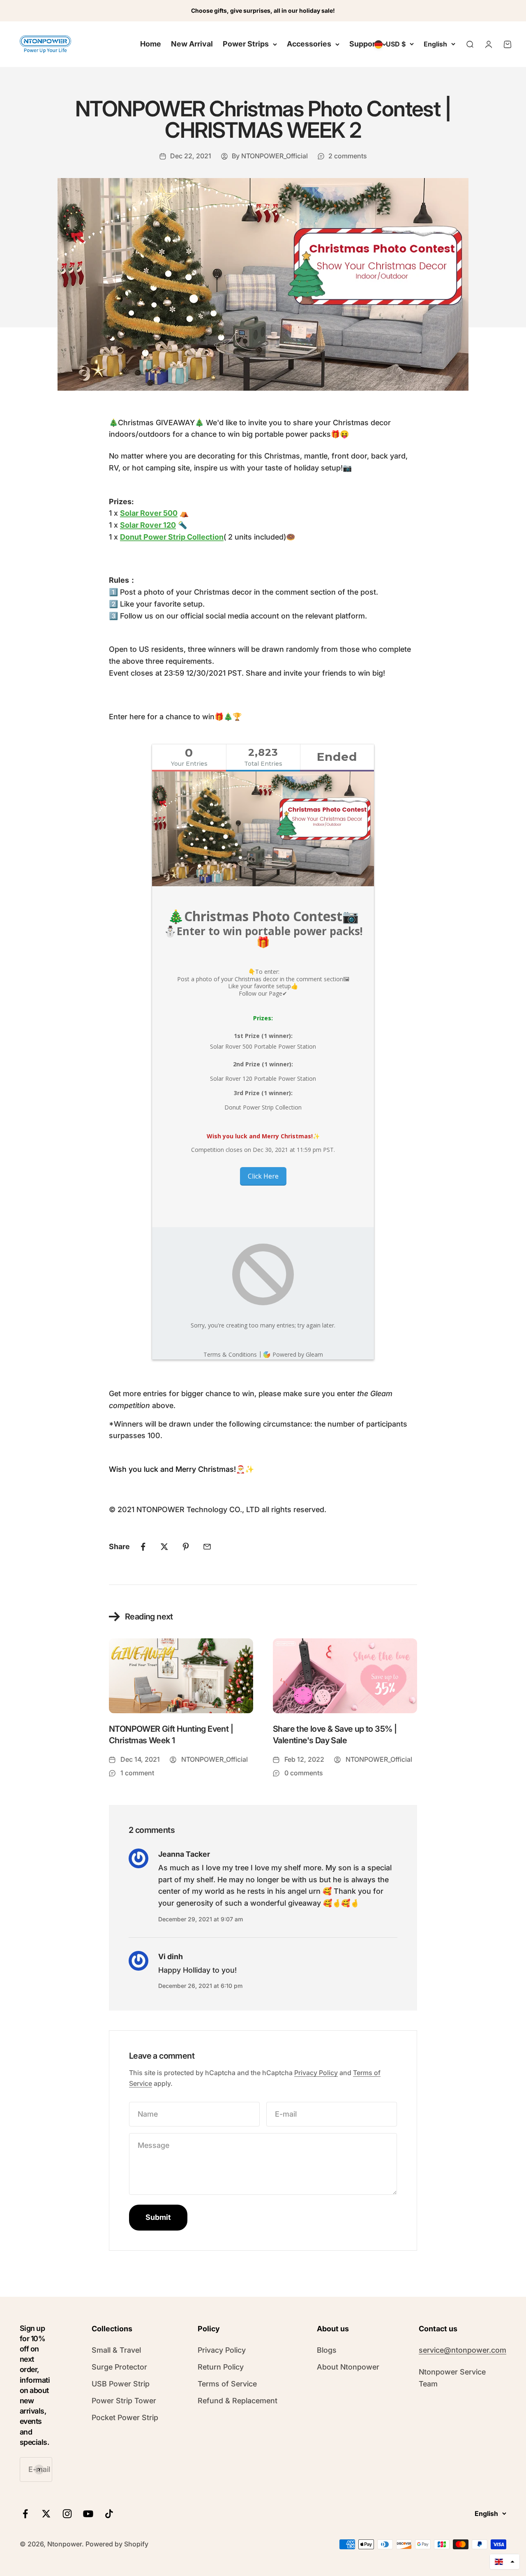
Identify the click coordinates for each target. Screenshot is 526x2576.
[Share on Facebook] (143, 1547)
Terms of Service (227, 2384)
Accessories (309, 44)
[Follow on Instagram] (67, 2514)
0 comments (304, 1773)
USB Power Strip (121, 2384)
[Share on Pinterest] (186, 1547)
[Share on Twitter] (164, 1547)
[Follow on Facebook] (25, 2514)
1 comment (137, 1773)
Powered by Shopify (117, 2544)
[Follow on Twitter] (46, 2514)
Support (364, 44)
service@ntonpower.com (463, 2350)
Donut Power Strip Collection (172, 537)
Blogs (327, 2350)
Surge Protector (119, 2367)
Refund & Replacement (238, 2401)
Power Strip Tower (124, 2401)
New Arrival (192, 44)
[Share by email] (207, 1547)
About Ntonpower (348, 2367)
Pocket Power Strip (125, 2417)
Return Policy (221, 2367)
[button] (505, 2562)
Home (151, 44)
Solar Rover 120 (148, 525)
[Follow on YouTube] (88, 2514)
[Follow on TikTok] (109, 2514)
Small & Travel (116, 2350)
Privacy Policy (316, 2073)
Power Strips (246, 44)
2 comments (348, 156)
